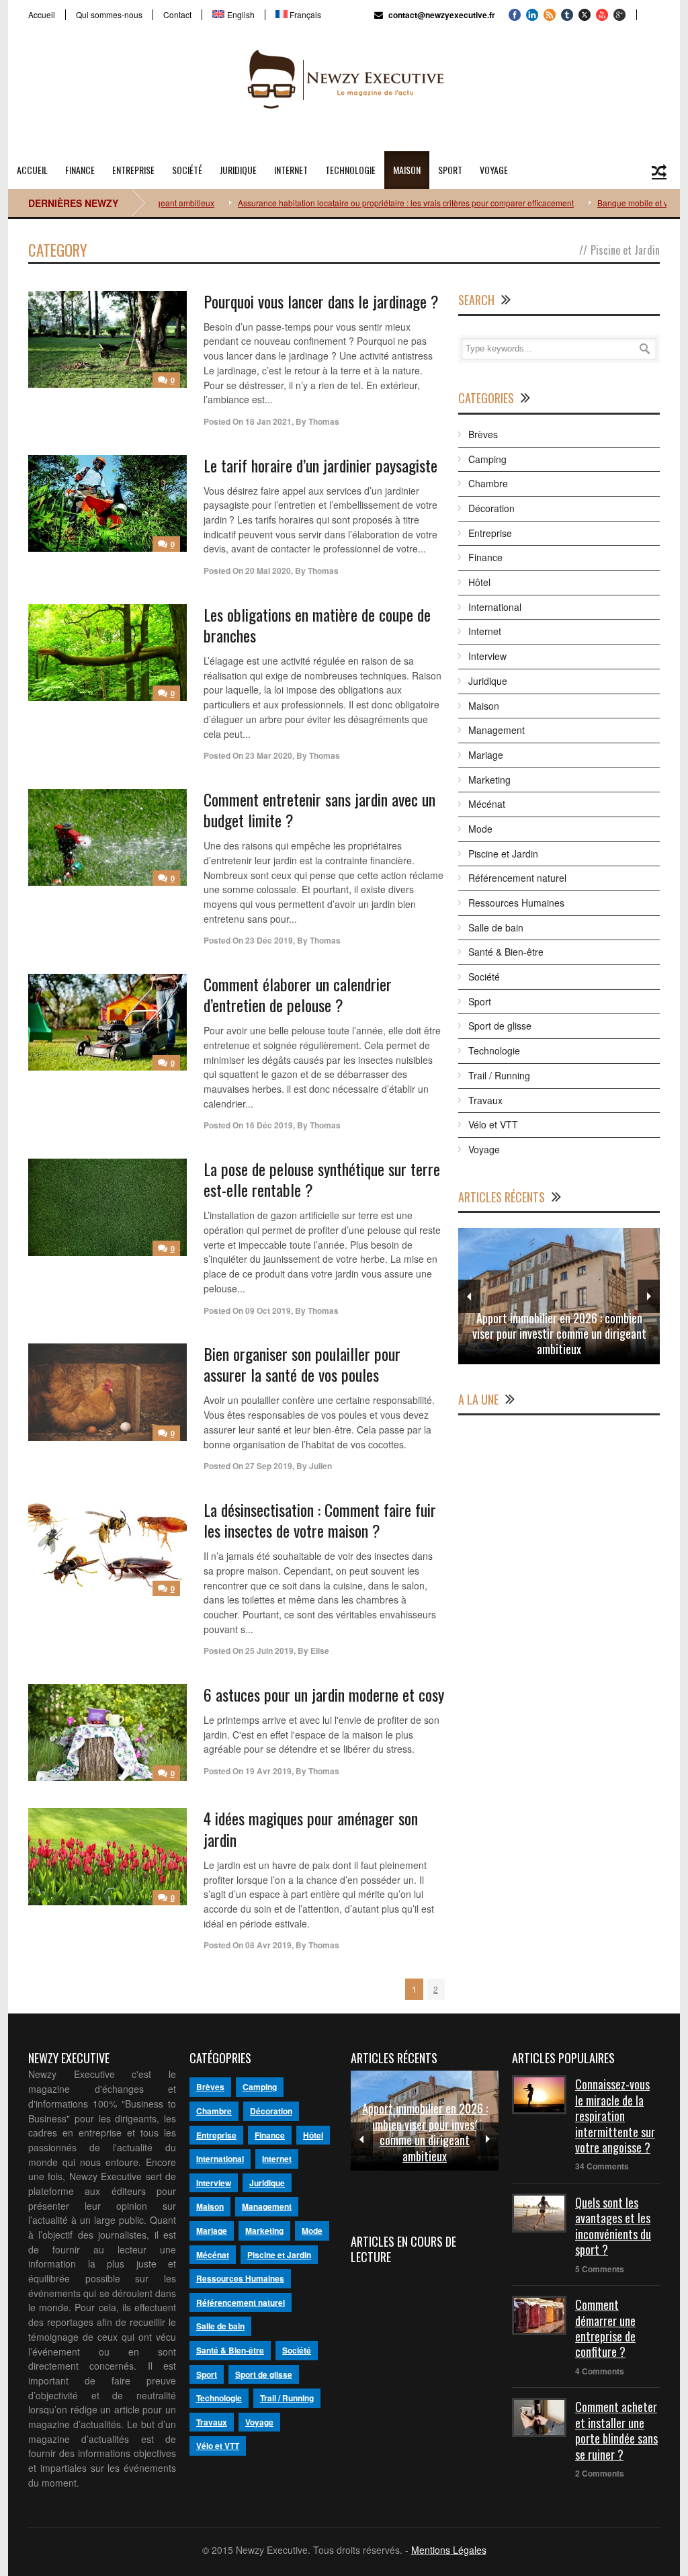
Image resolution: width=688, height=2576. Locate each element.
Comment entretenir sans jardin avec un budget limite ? (319, 809)
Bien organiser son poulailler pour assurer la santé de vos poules (302, 1364)
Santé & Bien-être (506, 952)
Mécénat (487, 804)
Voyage (494, 170)
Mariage (486, 755)
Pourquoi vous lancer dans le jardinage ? (321, 301)
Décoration (491, 508)
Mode (480, 829)
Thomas (324, 421)
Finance (80, 170)
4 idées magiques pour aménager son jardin (311, 1828)
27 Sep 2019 (269, 1466)
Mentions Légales (449, 2550)
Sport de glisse (500, 1026)
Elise (320, 1651)
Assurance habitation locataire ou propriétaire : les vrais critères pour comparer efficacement (353, 203)
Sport (450, 170)
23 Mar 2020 (269, 755)
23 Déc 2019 (269, 940)
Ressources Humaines (516, 903)
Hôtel (479, 582)
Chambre (488, 483)
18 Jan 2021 (268, 421)
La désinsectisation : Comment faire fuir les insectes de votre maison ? (320, 1520)
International (495, 607)
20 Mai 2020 (268, 571)
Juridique (238, 170)
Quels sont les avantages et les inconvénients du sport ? (613, 2226)
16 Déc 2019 (269, 1125)
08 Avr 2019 (268, 1945)
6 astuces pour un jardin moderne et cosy (324, 1694)
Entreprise (133, 170)
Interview (487, 656)
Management (497, 730)
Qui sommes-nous (109, 15)
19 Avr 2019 (268, 1771)
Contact (177, 15)
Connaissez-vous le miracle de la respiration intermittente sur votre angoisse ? (615, 2116)
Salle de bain (496, 927)
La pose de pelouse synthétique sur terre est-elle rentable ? (322, 1179)
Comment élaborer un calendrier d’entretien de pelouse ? (298, 994)
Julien (320, 1466)
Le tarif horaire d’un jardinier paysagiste (320, 465)
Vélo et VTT (493, 1124)
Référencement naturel (517, 878)
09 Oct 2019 (268, 1311)
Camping (487, 459)
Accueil (42, 15)
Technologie (350, 170)
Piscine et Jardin (503, 854)
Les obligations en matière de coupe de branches (317, 625)
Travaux (485, 1100)
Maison (407, 170)
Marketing (489, 780)
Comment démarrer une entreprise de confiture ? (605, 2328)
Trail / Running (499, 1075)
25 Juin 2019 (269, 1651)
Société (187, 170)
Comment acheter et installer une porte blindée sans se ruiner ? (616, 2430)
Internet (291, 170)
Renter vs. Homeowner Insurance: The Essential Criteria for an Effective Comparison (559, 1334)
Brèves (483, 434)
